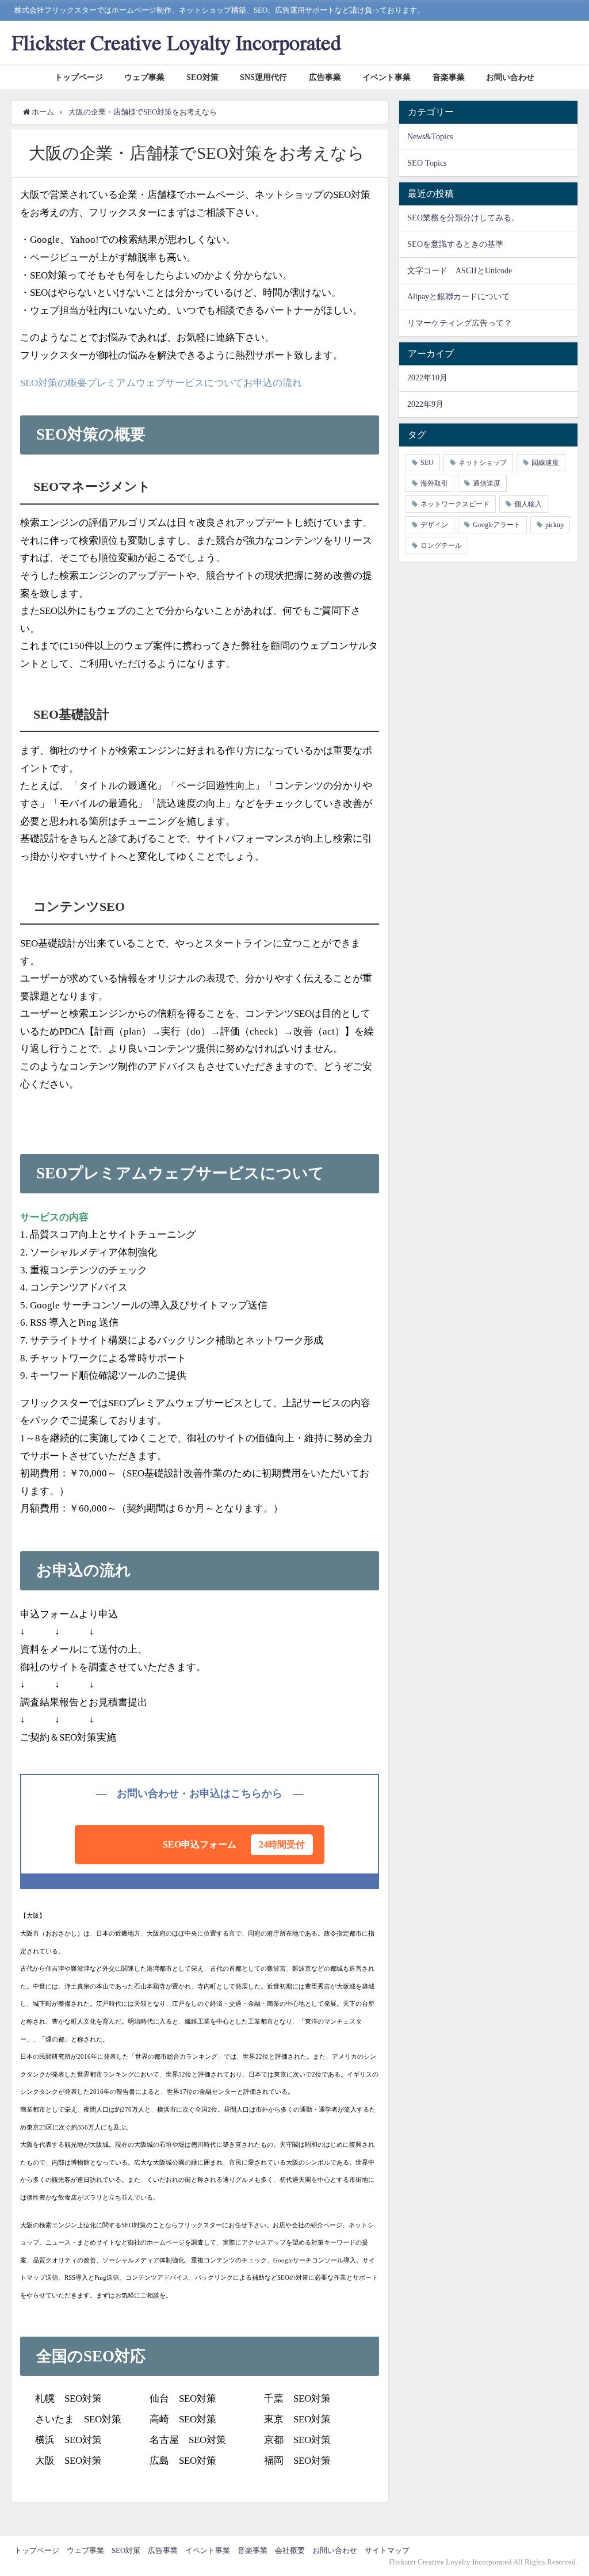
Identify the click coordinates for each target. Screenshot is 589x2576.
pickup (554, 525)
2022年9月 (425, 404)
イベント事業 (387, 77)
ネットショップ (483, 463)
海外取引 (434, 483)
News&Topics (430, 136)
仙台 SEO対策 (183, 2398)
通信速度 (487, 483)
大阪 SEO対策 (68, 2461)
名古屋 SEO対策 (188, 2440)
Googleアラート (497, 525)
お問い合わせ (510, 77)
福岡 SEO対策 (297, 2461)
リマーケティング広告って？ (460, 323)
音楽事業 (449, 77)
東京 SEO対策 (297, 2419)
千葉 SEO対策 (297, 2398)
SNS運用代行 (263, 77)
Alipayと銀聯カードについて (458, 296)
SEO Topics (427, 163)
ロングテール (441, 545)
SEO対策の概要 (53, 383)
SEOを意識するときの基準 (455, 244)
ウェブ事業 (144, 77)
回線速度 (545, 463)
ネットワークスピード (455, 504)
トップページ (79, 77)
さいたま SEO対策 (78, 2419)
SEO (427, 463)
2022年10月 (427, 377)
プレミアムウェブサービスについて (165, 383)
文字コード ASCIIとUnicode (460, 270)
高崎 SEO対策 (183, 2419)
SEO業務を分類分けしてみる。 (463, 217)
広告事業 (325, 77)
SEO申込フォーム (234, 1844)
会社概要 (290, 2550)
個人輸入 (528, 504)
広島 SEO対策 (183, 2461)
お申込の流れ (273, 383)
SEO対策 (202, 77)
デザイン (434, 525)
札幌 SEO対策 (68, 2398)
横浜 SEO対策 (68, 2440)
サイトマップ (387, 2550)
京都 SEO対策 (297, 2440)
